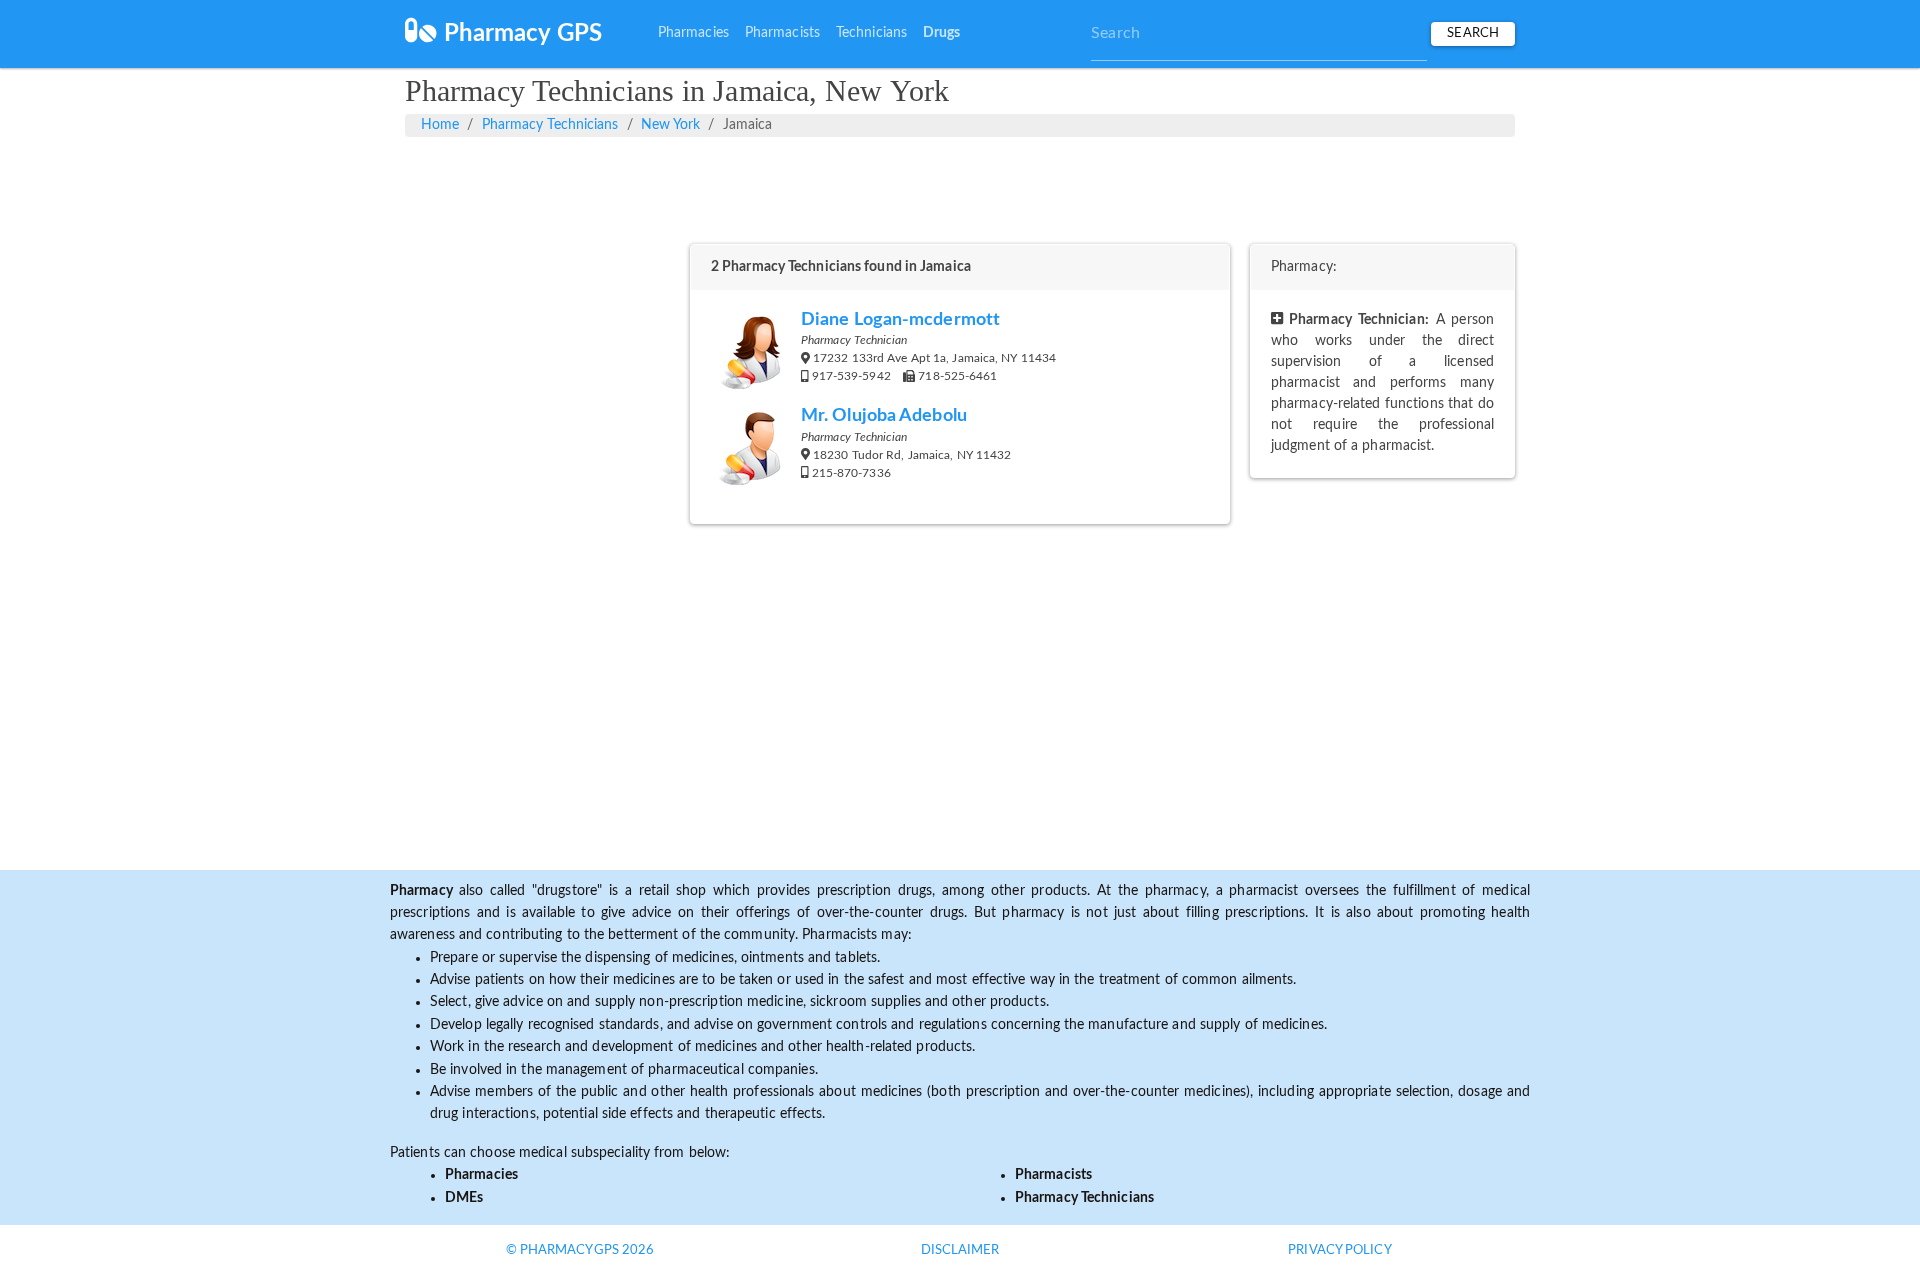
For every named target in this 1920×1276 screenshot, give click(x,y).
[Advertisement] (960, 187)
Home (440, 125)
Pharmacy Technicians (550, 125)
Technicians (871, 33)
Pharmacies (693, 33)
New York (671, 125)
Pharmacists (782, 33)
